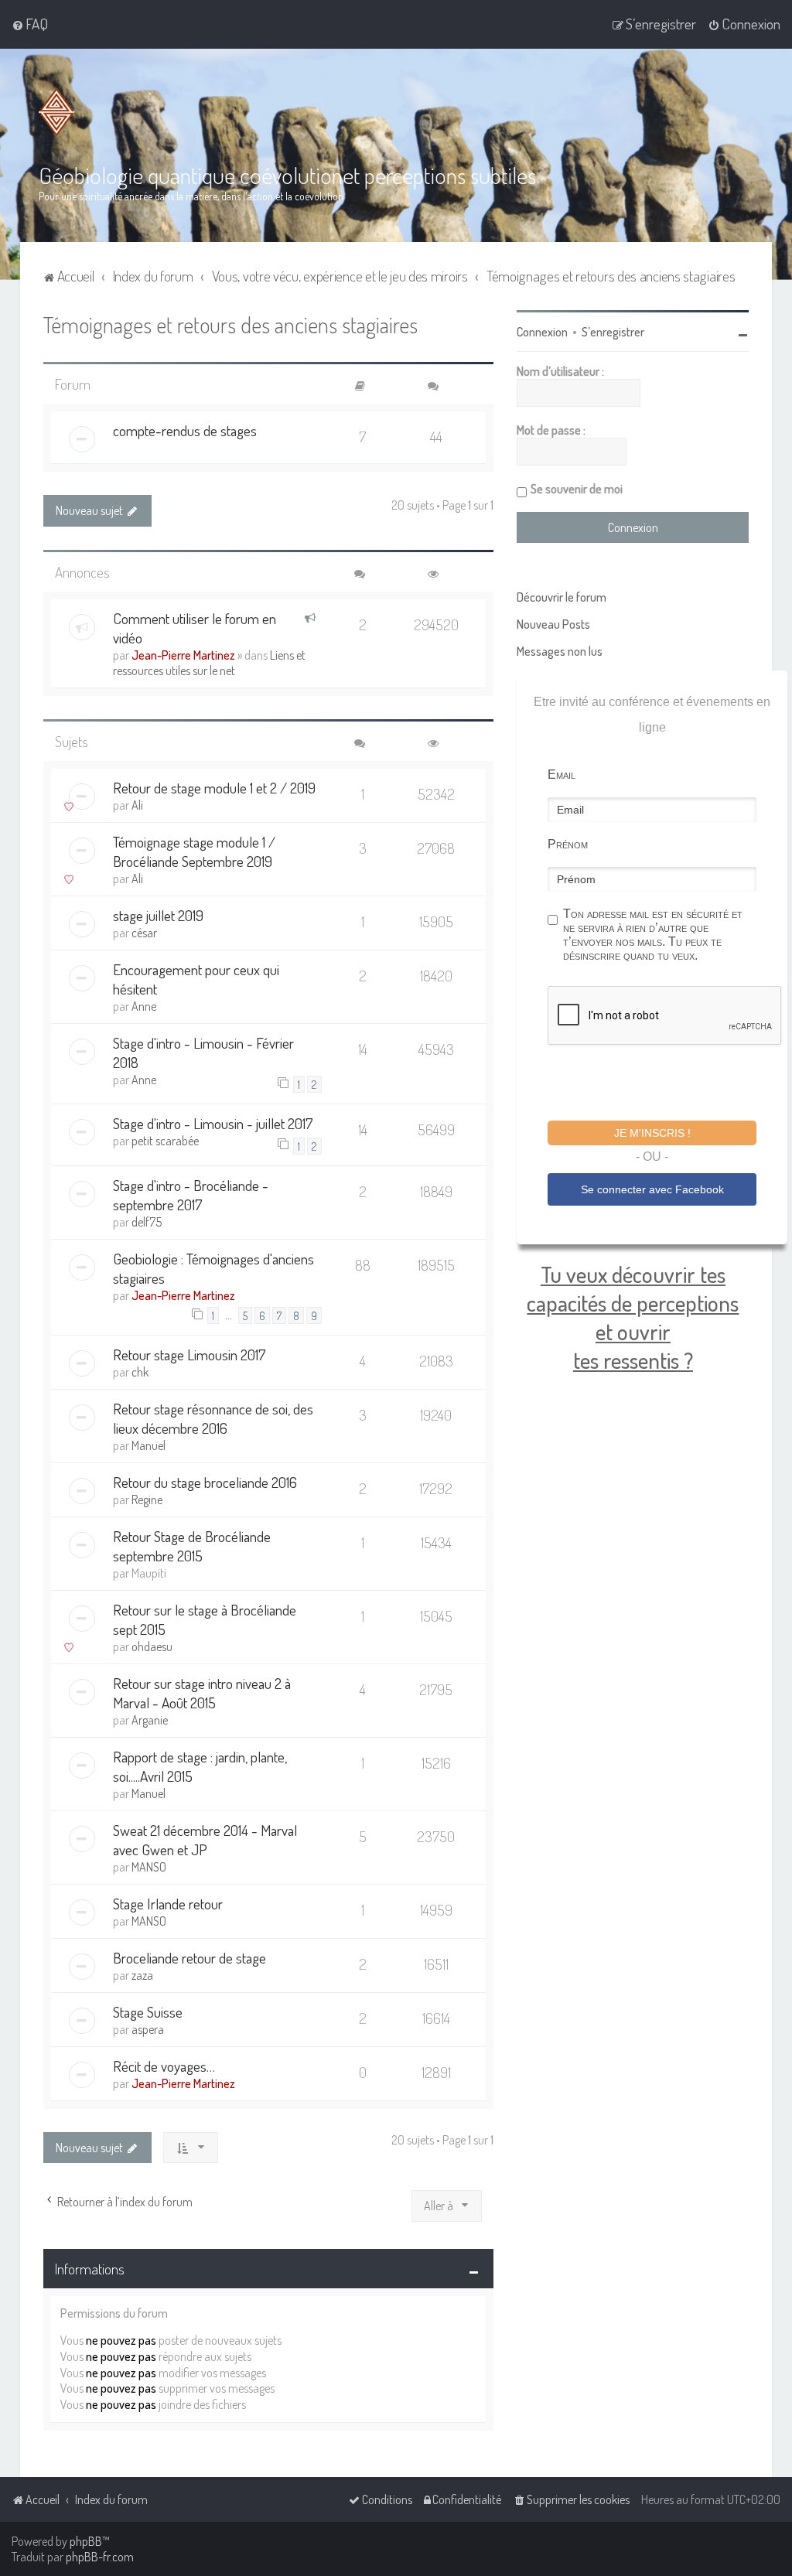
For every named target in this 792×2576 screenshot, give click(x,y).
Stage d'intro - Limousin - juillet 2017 (213, 1123)
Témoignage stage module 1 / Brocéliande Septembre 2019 (194, 851)
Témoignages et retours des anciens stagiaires (230, 324)
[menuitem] (30, 24)
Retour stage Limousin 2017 (189, 1355)
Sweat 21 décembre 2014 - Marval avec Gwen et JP (205, 1840)
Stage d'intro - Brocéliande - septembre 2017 (191, 1195)
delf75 (147, 1222)
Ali (137, 805)
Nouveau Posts (553, 624)
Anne (144, 1006)
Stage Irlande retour (168, 1904)
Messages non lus (560, 651)
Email (562, 775)
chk (140, 1372)
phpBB (86, 2541)
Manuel (148, 1445)
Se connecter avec (652, 1189)
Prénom (568, 844)
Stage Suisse (148, 2012)
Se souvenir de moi (577, 489)
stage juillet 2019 (158, 915)
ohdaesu (152, 1646)
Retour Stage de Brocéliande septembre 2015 (192, 1546)
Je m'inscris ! (652, 1133)
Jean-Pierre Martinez (183, 655)
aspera (148, 2029)
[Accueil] (60, 112)
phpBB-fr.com (100, 2557)
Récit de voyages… (164, 2066)
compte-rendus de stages (185, 430)
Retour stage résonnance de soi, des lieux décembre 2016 (213, 1418)
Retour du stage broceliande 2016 (205, 1482)
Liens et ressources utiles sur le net (209, 663)
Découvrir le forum (562, 597)
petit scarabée (165, 1141)
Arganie (150, 1720)
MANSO (149, 1867)
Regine (147, 1500)
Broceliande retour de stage (189, 1958)
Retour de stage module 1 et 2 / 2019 (214, 788)
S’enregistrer (613, 332)
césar (144, 933)
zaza (142, 1975)
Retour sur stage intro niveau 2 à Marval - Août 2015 (202, 1693)
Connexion (542, 332)
